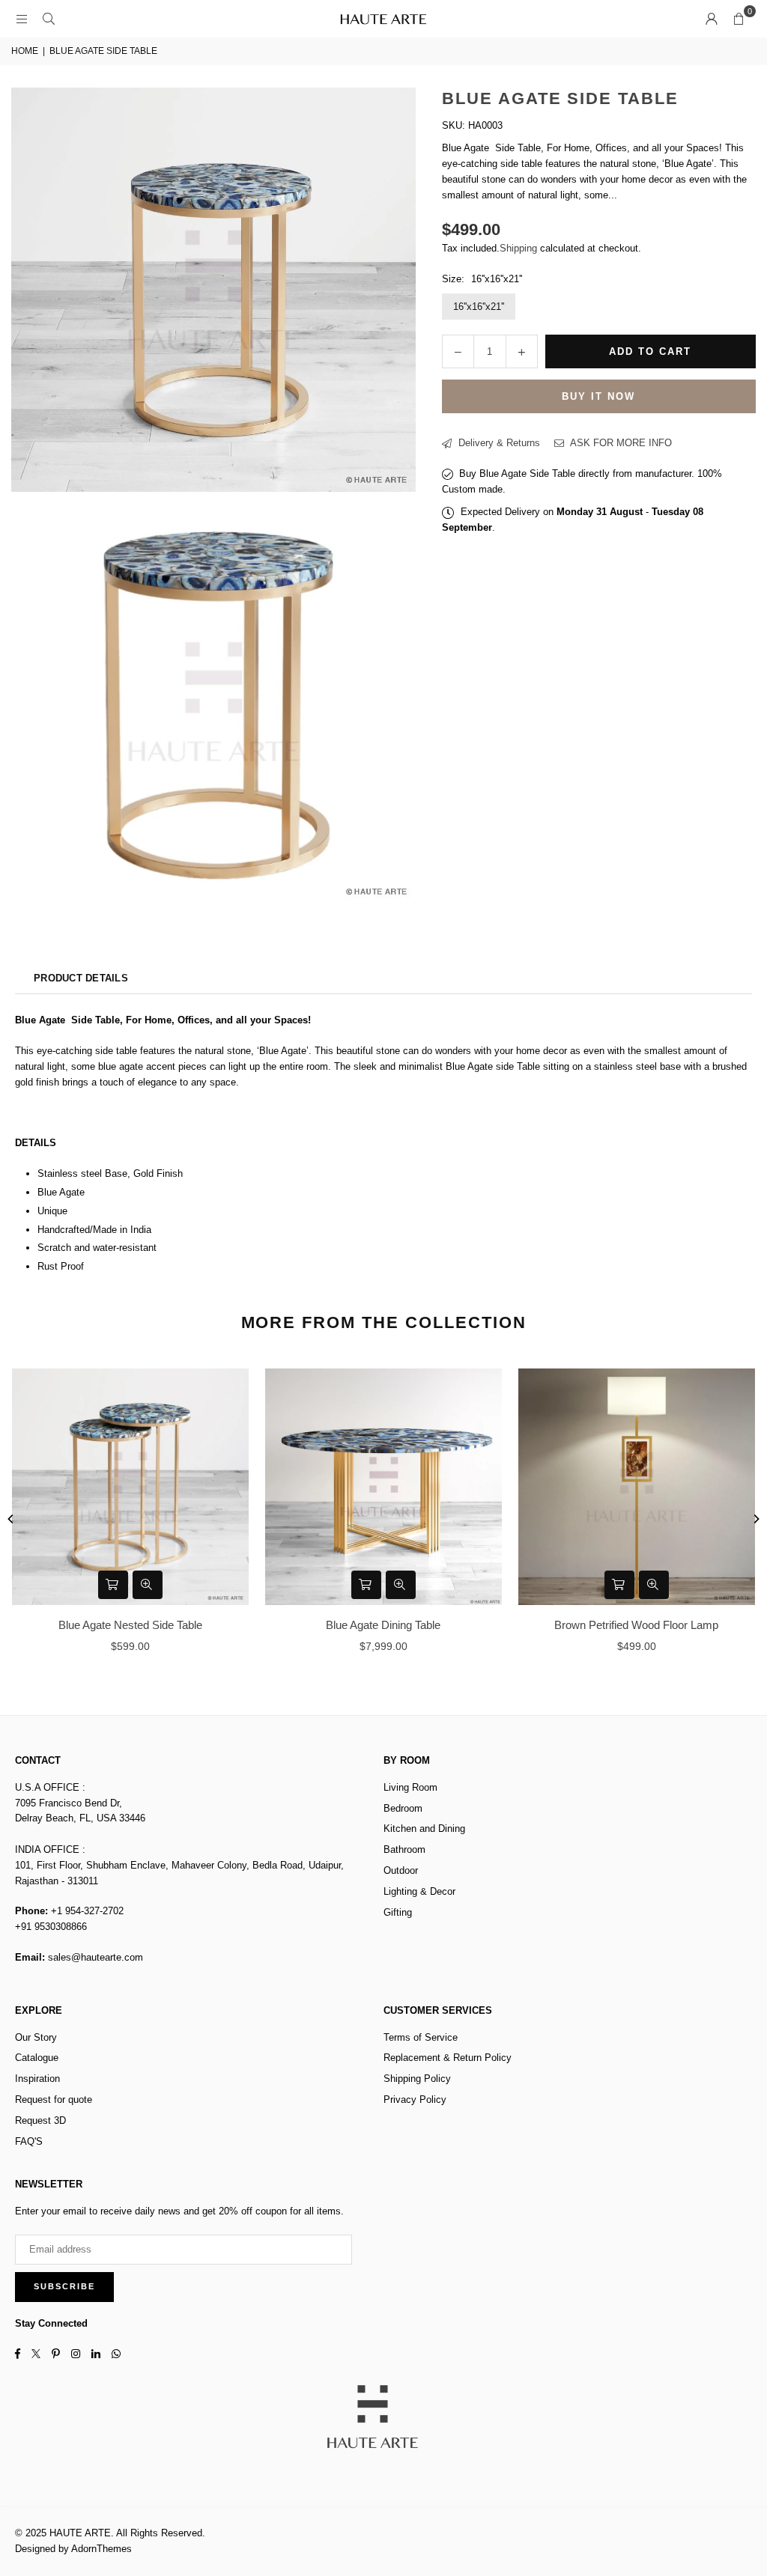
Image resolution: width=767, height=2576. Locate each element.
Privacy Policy (415, 2100)
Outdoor (401, 1870)
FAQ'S (29, 2141)
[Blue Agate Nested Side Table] (130, 1487)
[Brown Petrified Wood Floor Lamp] (637, 1487)
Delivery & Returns (498, 443)
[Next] (756, 1519)
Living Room (410, 1787)
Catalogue (37, 2058)
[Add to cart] (113, 1585)
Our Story (36, 2037)
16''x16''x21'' (479, 307)
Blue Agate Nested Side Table (130, 1625)
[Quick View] (148, 1585)
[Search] (49, 18)
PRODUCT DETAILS (81, 978)
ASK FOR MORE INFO (620, 443)
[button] (739, 19)
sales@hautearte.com (96, 1957)
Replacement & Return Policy (448, 2058)
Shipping (518, 248)
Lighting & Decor (419, 1891)
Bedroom (403, 1808)
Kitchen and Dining (424, 1829)
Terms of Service (421, 2037)
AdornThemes (101, 2549)
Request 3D (40, 2120)
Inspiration (37, 2079)
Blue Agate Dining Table (383, 1625)
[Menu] (22, 18)
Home (25, 51)
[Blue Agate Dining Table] (383, 1487)
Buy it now (598, 396)
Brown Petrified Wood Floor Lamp (636, 1625)
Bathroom (404, 1849)
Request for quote (54, 2100)
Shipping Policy (417, 2079)
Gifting (398, 1912)
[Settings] (712, 19)
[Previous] (11, 1519)
